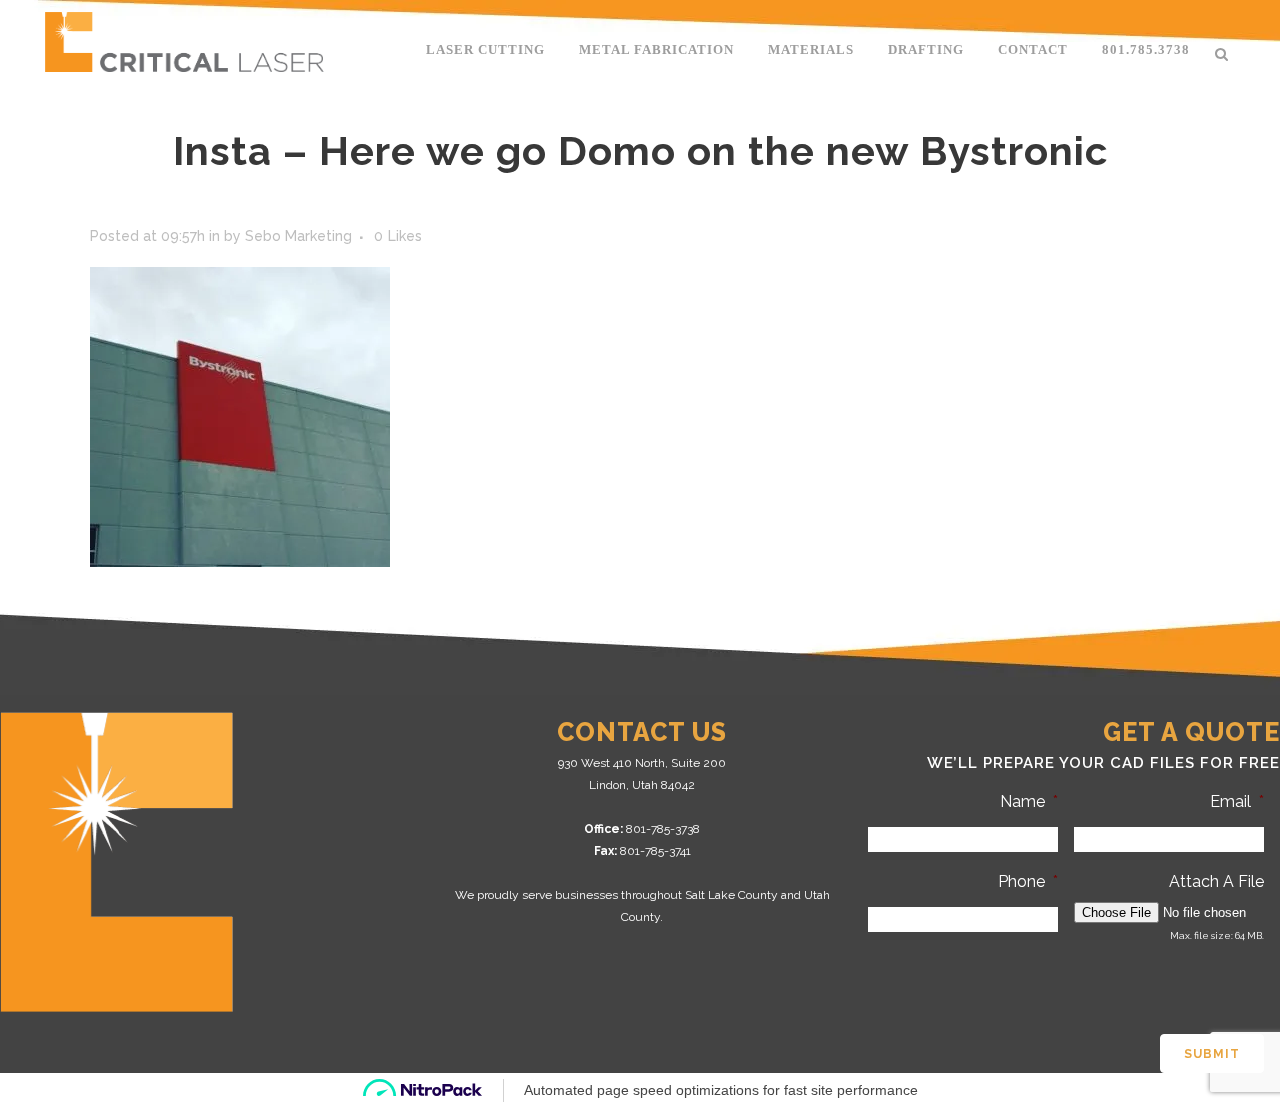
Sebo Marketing (298, 236)
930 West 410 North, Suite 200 (642, 763)
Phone (1028, 881)
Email (1237, 801)
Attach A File (1216, 881)
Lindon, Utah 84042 (642, 785)
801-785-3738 (663, 829)
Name (1029, 801)
